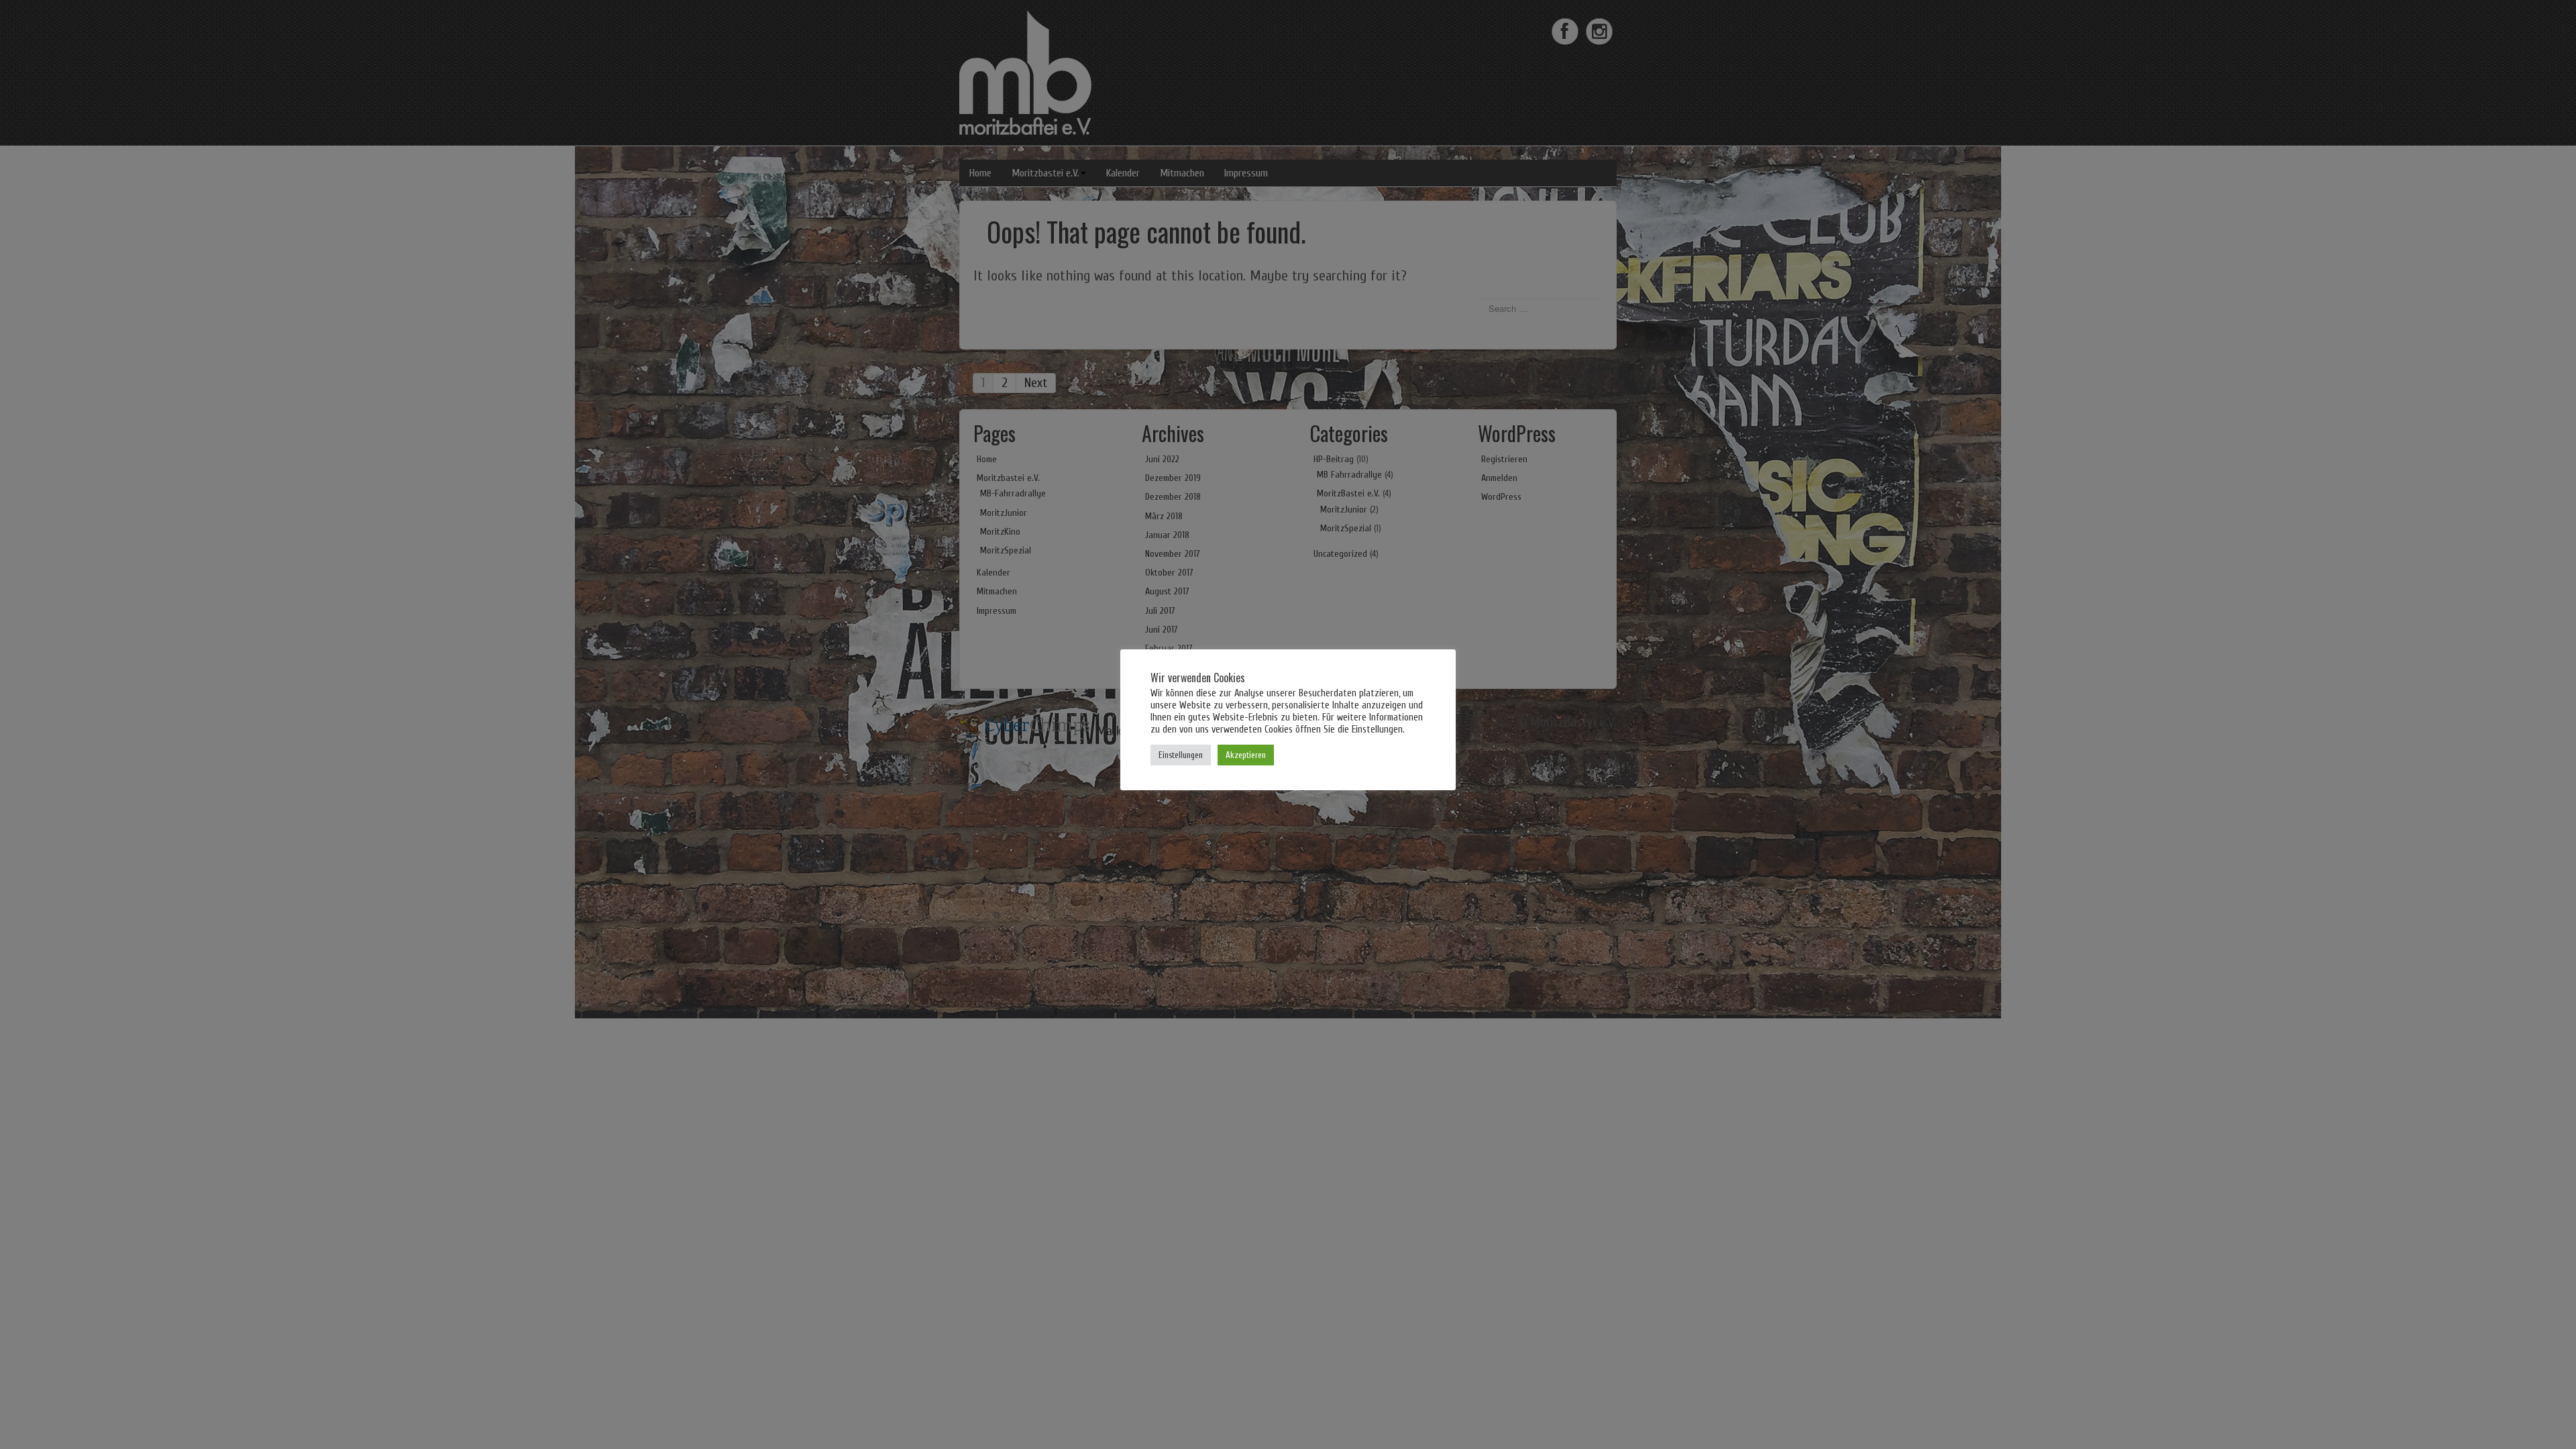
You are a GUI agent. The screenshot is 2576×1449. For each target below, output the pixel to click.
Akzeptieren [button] (1246, 755)
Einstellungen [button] (1181, 755)
